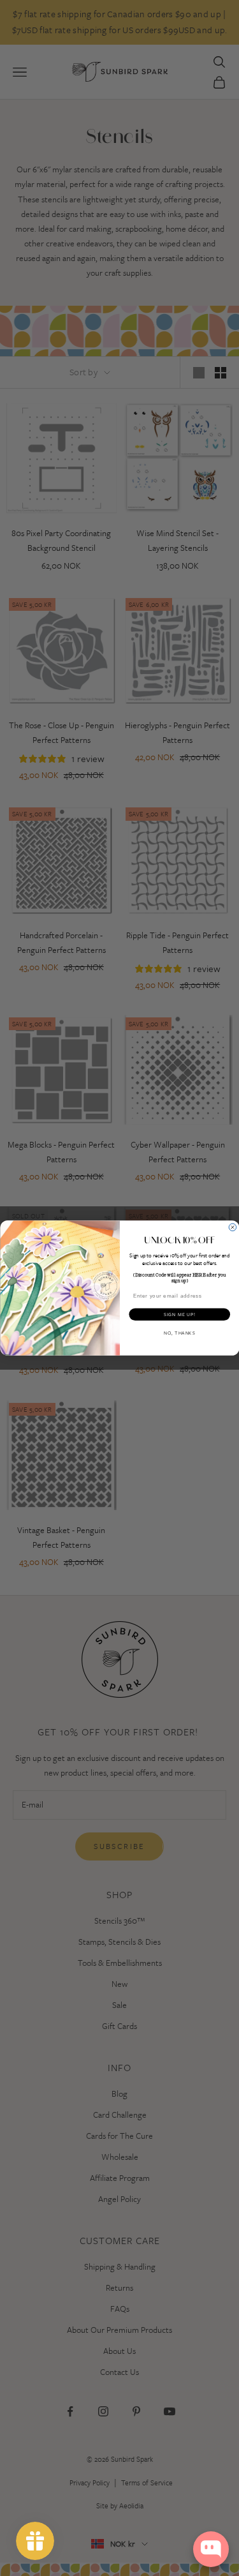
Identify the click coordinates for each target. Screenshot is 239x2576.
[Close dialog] (233, 1227)
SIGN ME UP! (179, 1314)
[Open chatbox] (211, 2549)
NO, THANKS (179, 1333)
